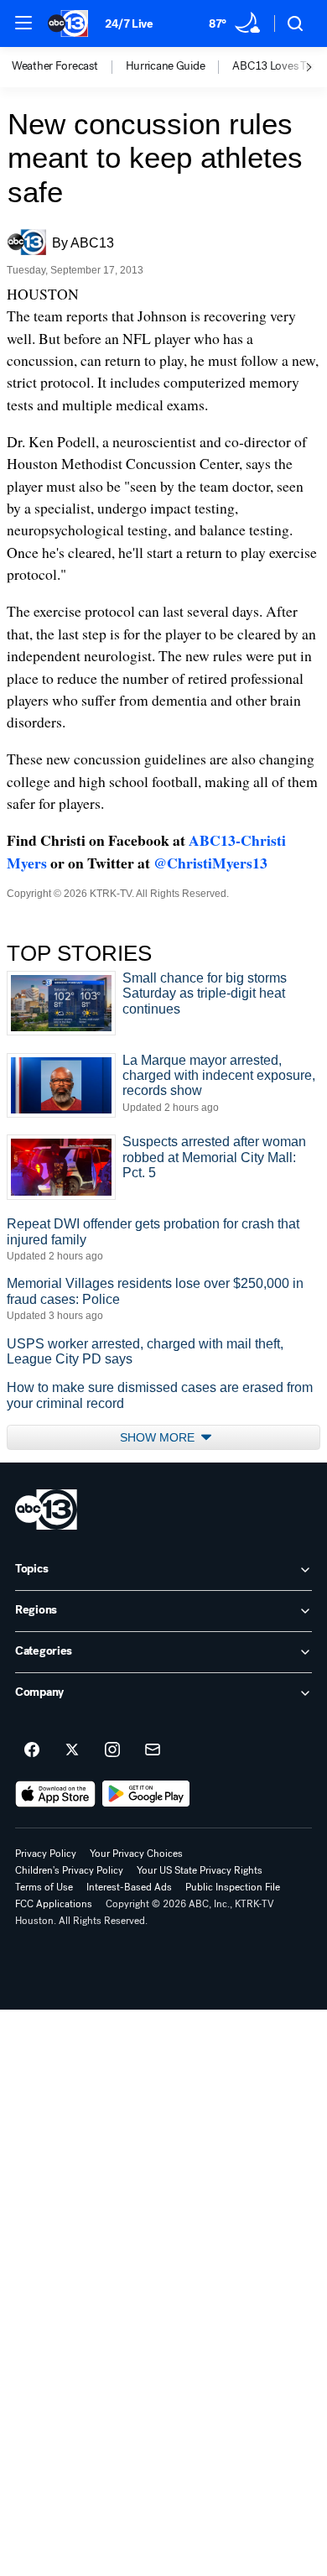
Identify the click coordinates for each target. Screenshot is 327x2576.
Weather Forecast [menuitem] (55, 66)
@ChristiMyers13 (210, 863)
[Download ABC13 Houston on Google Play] (146, 1794)
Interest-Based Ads (129, 1887)
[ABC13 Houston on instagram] (112, 1750)
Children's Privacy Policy (69, 1870)
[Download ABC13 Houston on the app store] (55, 1794)
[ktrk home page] (46, 1510)
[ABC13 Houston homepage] (68, 23)
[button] (23, 23)
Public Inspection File (233, 1887)
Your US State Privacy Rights (200, 1870)
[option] (69, 67)
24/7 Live (129, 24)
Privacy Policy (46, 1854)
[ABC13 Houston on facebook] (32, 1750)
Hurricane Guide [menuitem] (166, 66)
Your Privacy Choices (136, 1854)
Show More (159, 1437)
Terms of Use (44, 1887)
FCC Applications (54, 1904)
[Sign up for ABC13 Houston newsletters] (153, 1750)
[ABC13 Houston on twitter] (72, 1750)
